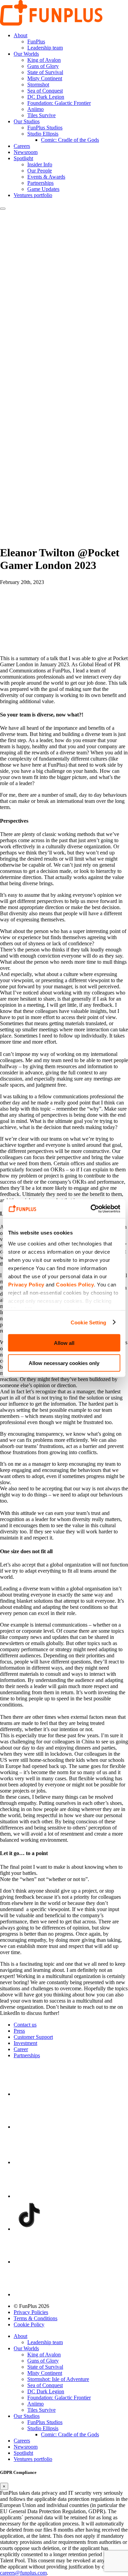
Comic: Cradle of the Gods (70, 140)
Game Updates (43, 189)
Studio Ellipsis (43, 134)
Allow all (64, 1343)
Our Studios (27, 121)
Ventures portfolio (33, 195)
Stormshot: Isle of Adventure (58, 2379)
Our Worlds (26, 54)
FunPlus (36, 41)
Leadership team (45, 48)
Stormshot (38, 85)
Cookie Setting (88, 1322)
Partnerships (40, 183)
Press (19, 2031)
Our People (40, 171)
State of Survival (45, 72)
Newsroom (26, 152)
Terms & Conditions (35, 2318)
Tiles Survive (41, 115)
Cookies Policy (75, 1284)
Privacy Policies (31, 2312)
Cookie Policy (29, 2324)
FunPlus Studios (45, 128)
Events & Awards (46, 177)
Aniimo (35, 109)
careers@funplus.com (23, 2573)
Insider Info (40, 164)
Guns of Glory (43, 66)
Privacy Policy (26, 1284)
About (20, 35)
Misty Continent (45, 78)
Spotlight (23, 158)
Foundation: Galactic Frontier (59, 103)
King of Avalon (44, 60)
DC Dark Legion (46, 97)
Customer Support (33, 2037)
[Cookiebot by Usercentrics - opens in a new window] (91, 1209)
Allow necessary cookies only (64, 1363)
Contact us (25, 2025)
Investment (25, 2043)
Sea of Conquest (45, 91)
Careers (22, 146)
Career (21, 2049)
